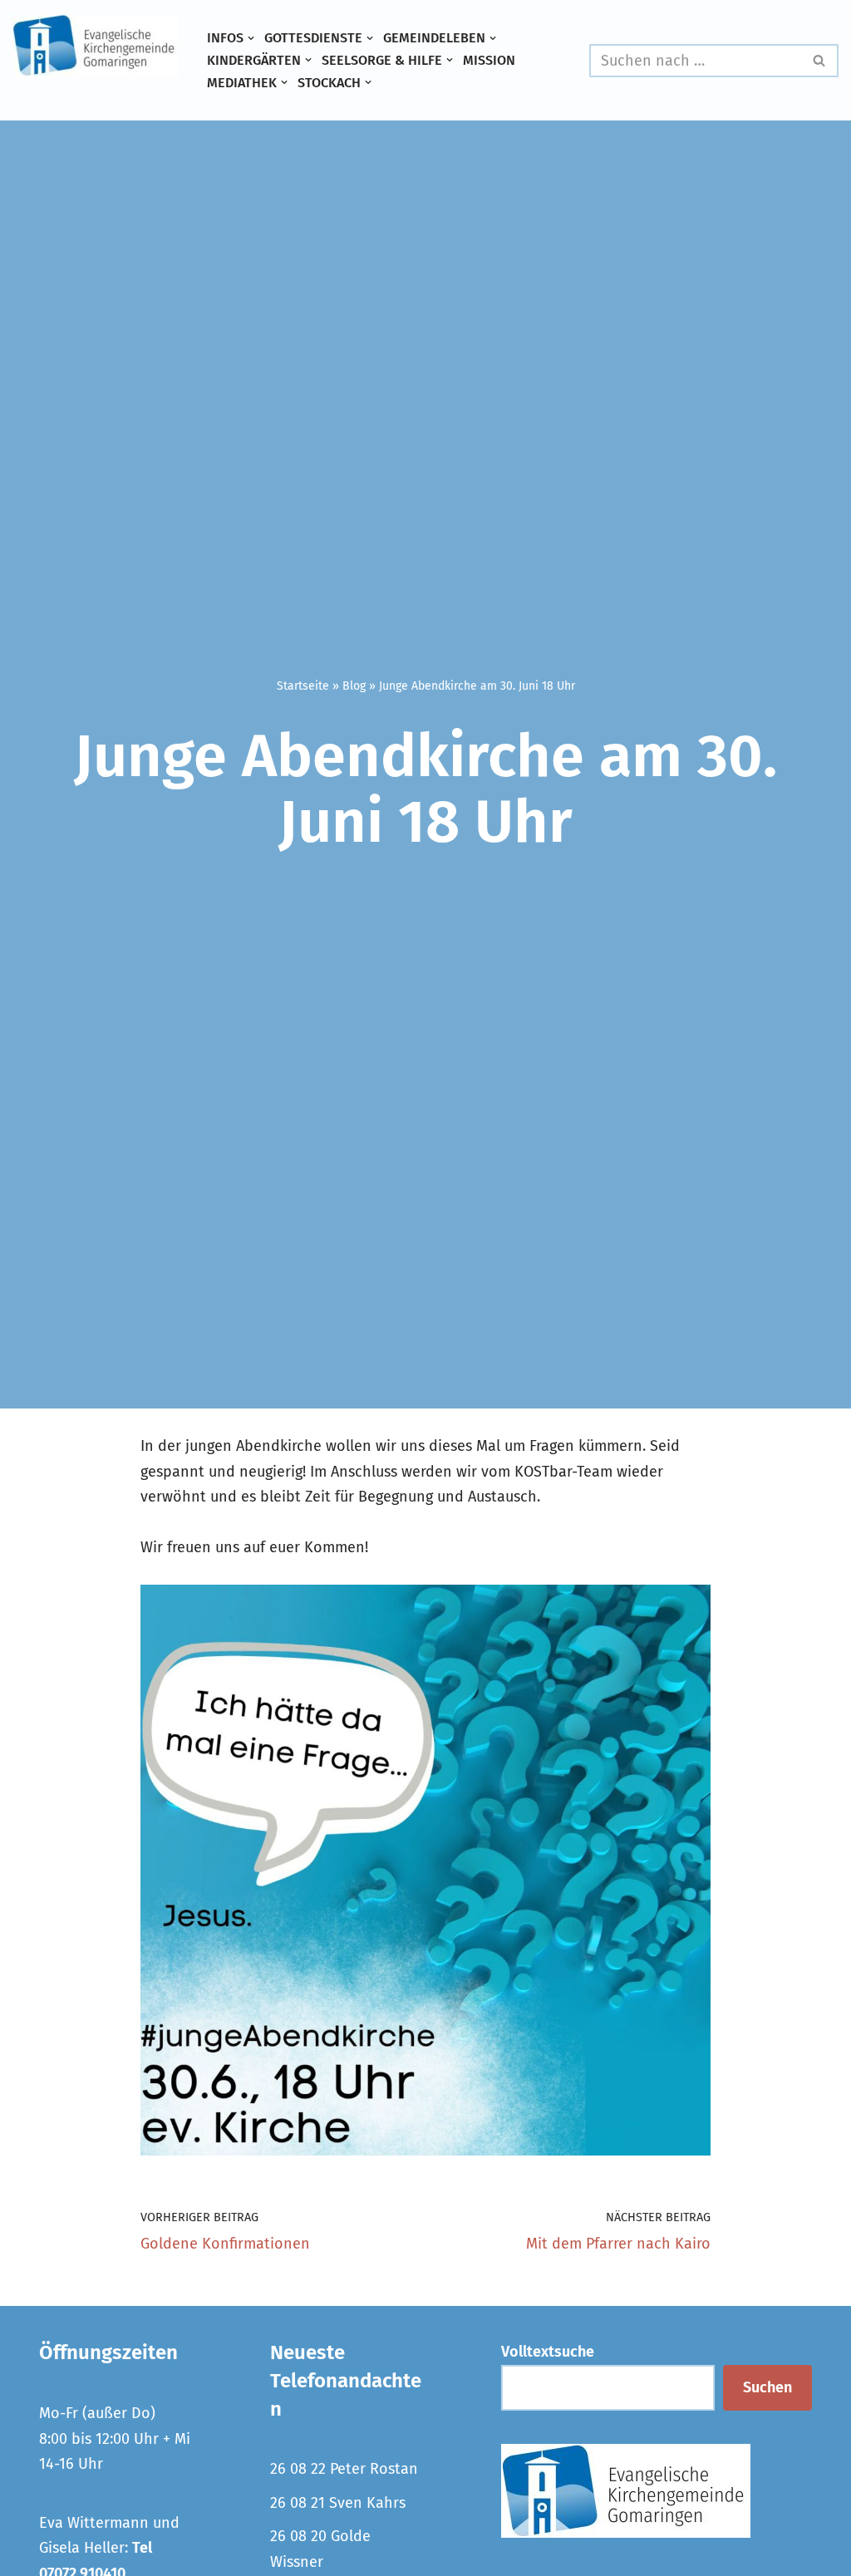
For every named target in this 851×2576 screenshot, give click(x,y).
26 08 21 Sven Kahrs (338, 2503)
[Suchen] (820, 61)
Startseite (303, 686)
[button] (251, 38)
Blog (354, 686)
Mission (489, 60)
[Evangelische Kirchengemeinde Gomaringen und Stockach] (96, 46)
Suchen (767, 2387)
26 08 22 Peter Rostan (344, 2469)
